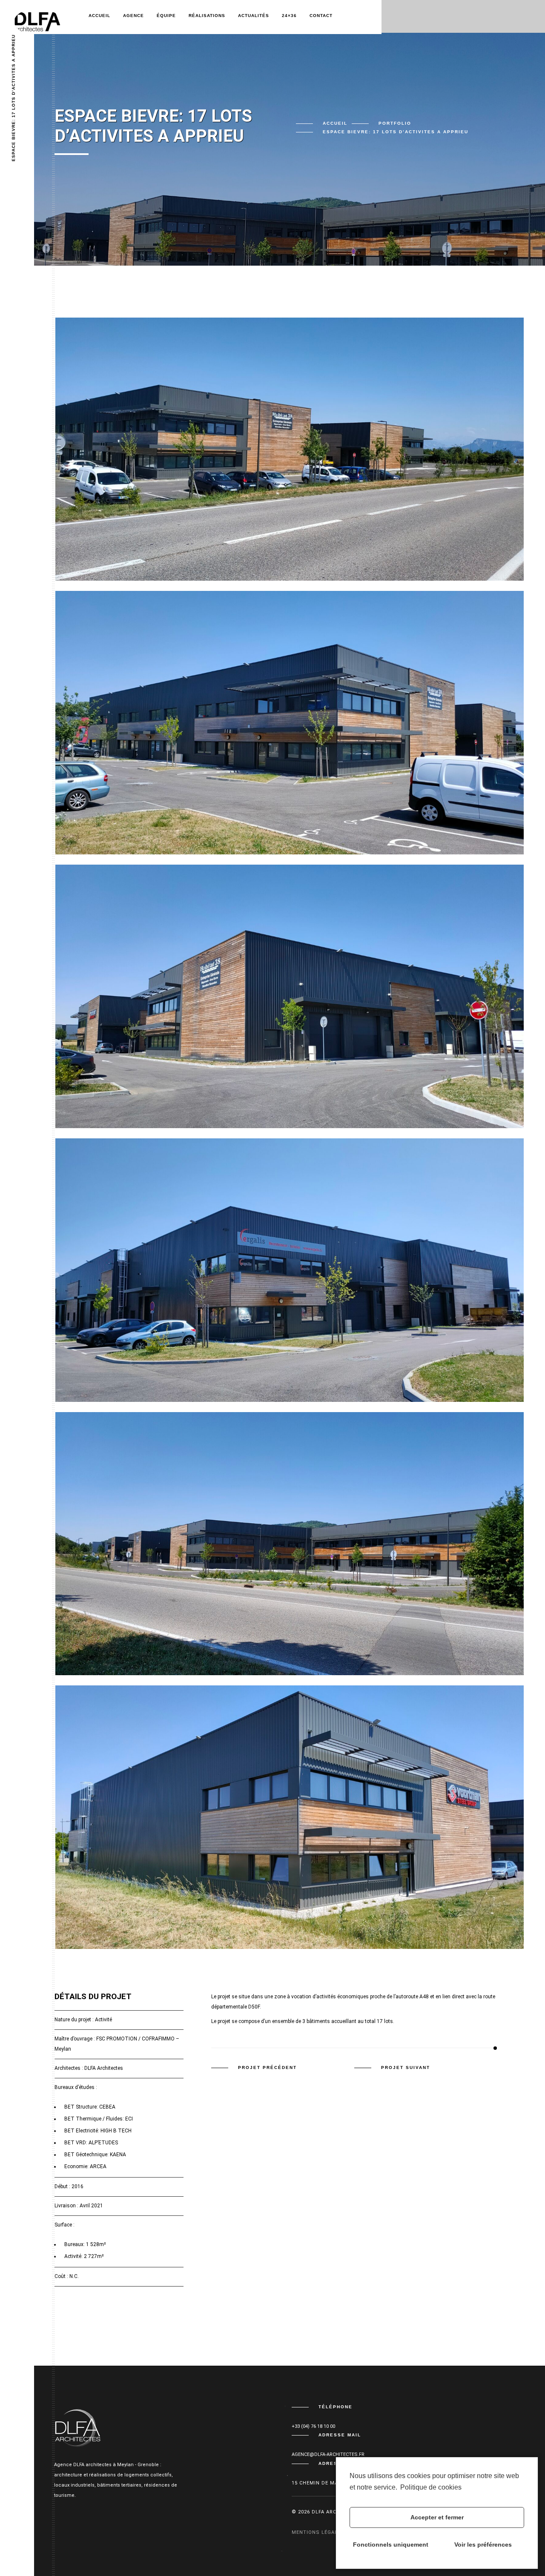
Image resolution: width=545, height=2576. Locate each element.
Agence (133, 16)
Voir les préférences (483, 2544)
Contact (321, 16)
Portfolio (395, 123)
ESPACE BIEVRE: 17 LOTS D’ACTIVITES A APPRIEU (13, 98)
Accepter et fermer (437, 2517)
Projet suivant (406, 2067)
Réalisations (207, 16)
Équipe (166, 16)
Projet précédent (267, 2067)
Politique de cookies (431, 2487)
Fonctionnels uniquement (391, 2544)
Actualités (254, 16)
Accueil (99, 16)
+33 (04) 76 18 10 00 (313, 2426)
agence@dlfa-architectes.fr (328, 2454)
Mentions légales (318, 2532)
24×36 (289, 16)
